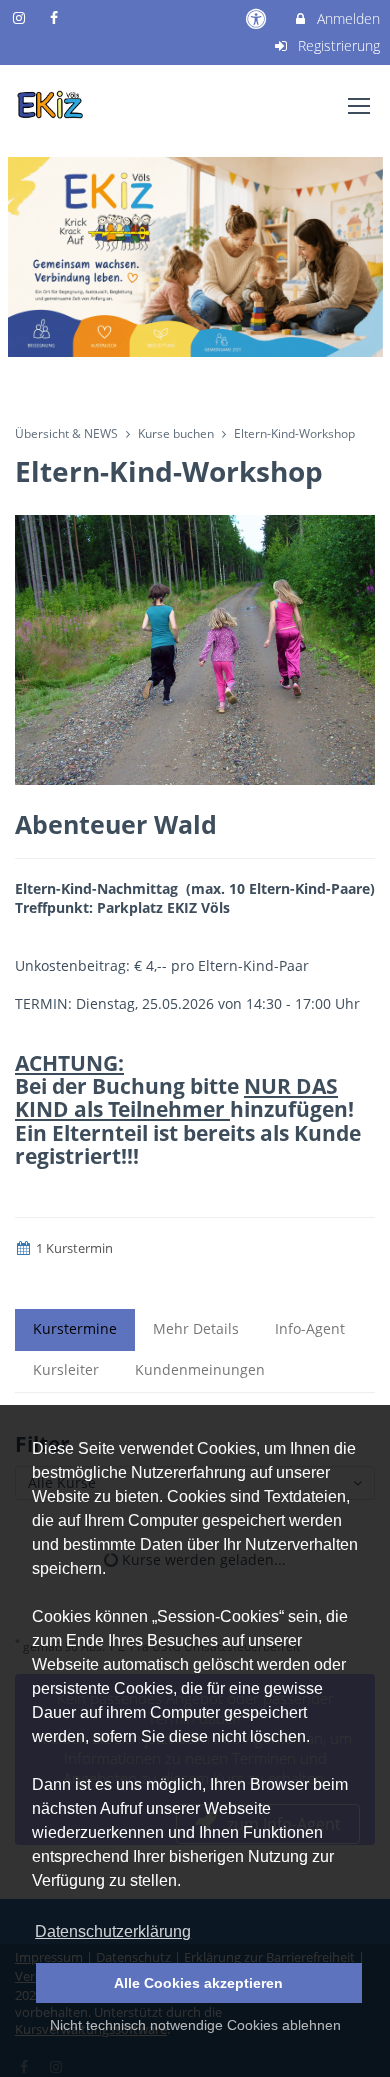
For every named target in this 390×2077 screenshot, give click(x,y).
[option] (195, 257)
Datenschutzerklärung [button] (113, 1931)
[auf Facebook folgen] (57, 17)
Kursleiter (66, 1369)
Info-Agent (310, 1328)
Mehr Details (196, 1328)
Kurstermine (75, 1328)
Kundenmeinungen (200, 1369)
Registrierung (337, 45)
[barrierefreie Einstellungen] (258, 18)
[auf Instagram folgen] (21, 17)
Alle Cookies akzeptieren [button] (198, 1983)
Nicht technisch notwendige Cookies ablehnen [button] (195, 2025)
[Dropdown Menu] (359, 106)
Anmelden (346, 18)
